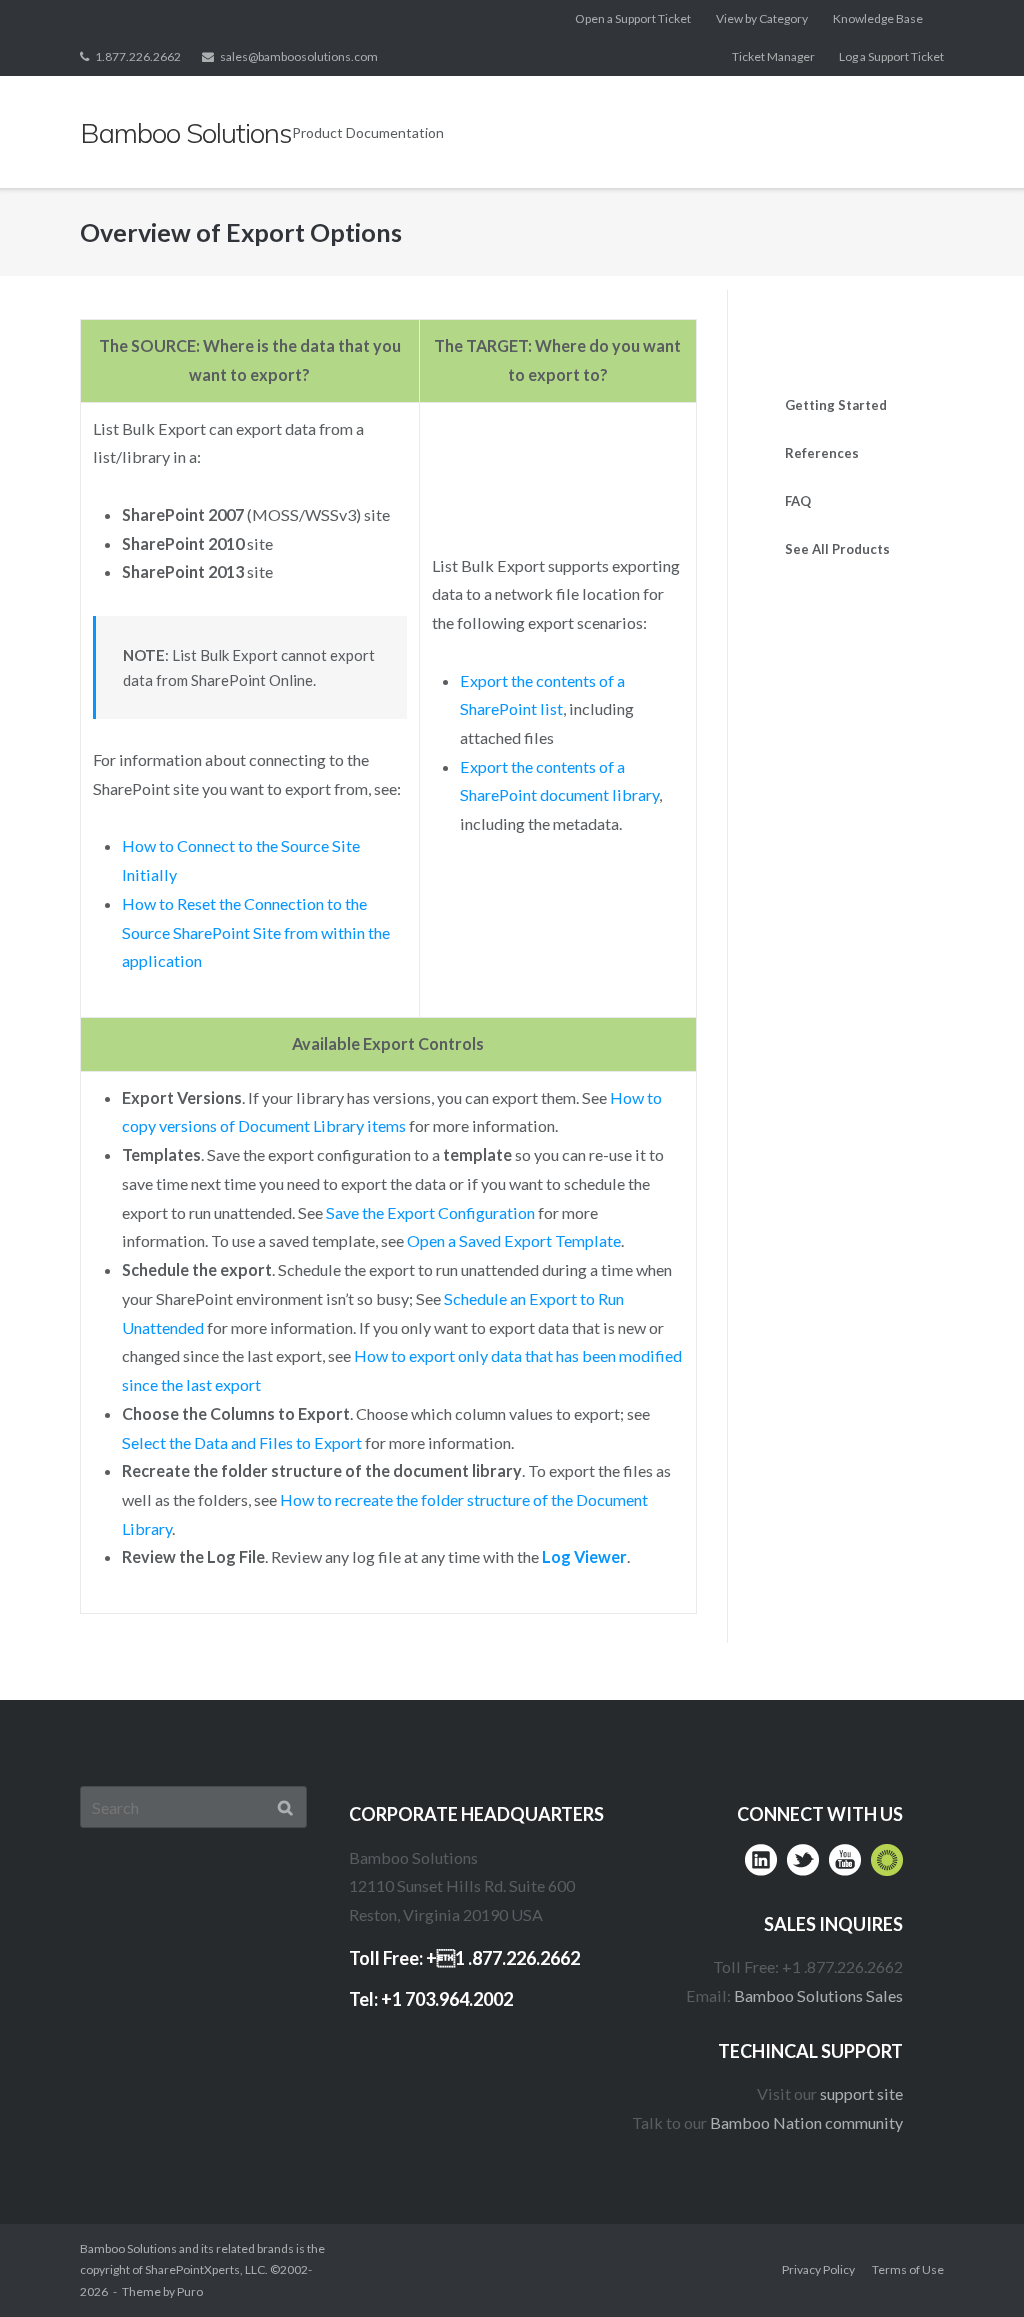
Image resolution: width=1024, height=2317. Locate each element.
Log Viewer (584, 1556)
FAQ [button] (798, 501)
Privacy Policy (818, 2269)
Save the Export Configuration (430, 1212)
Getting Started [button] (836, 405)
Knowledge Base (878, 18)
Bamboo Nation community (806, 2122)
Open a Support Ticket (633, 18)
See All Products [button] (837, 549)
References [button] (822, 453)
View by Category (762, 18)
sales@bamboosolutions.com (299, 56)
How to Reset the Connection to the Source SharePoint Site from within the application (256, 932)
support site (861, 2093)
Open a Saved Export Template (514, 1240)
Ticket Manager (773, 56)
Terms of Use (908, 2269)
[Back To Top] (969, 2263)
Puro (190, 2291)
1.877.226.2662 (138, 56)
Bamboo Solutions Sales (818, 1995)
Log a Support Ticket (891, 56)
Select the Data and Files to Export (242, 1442)
